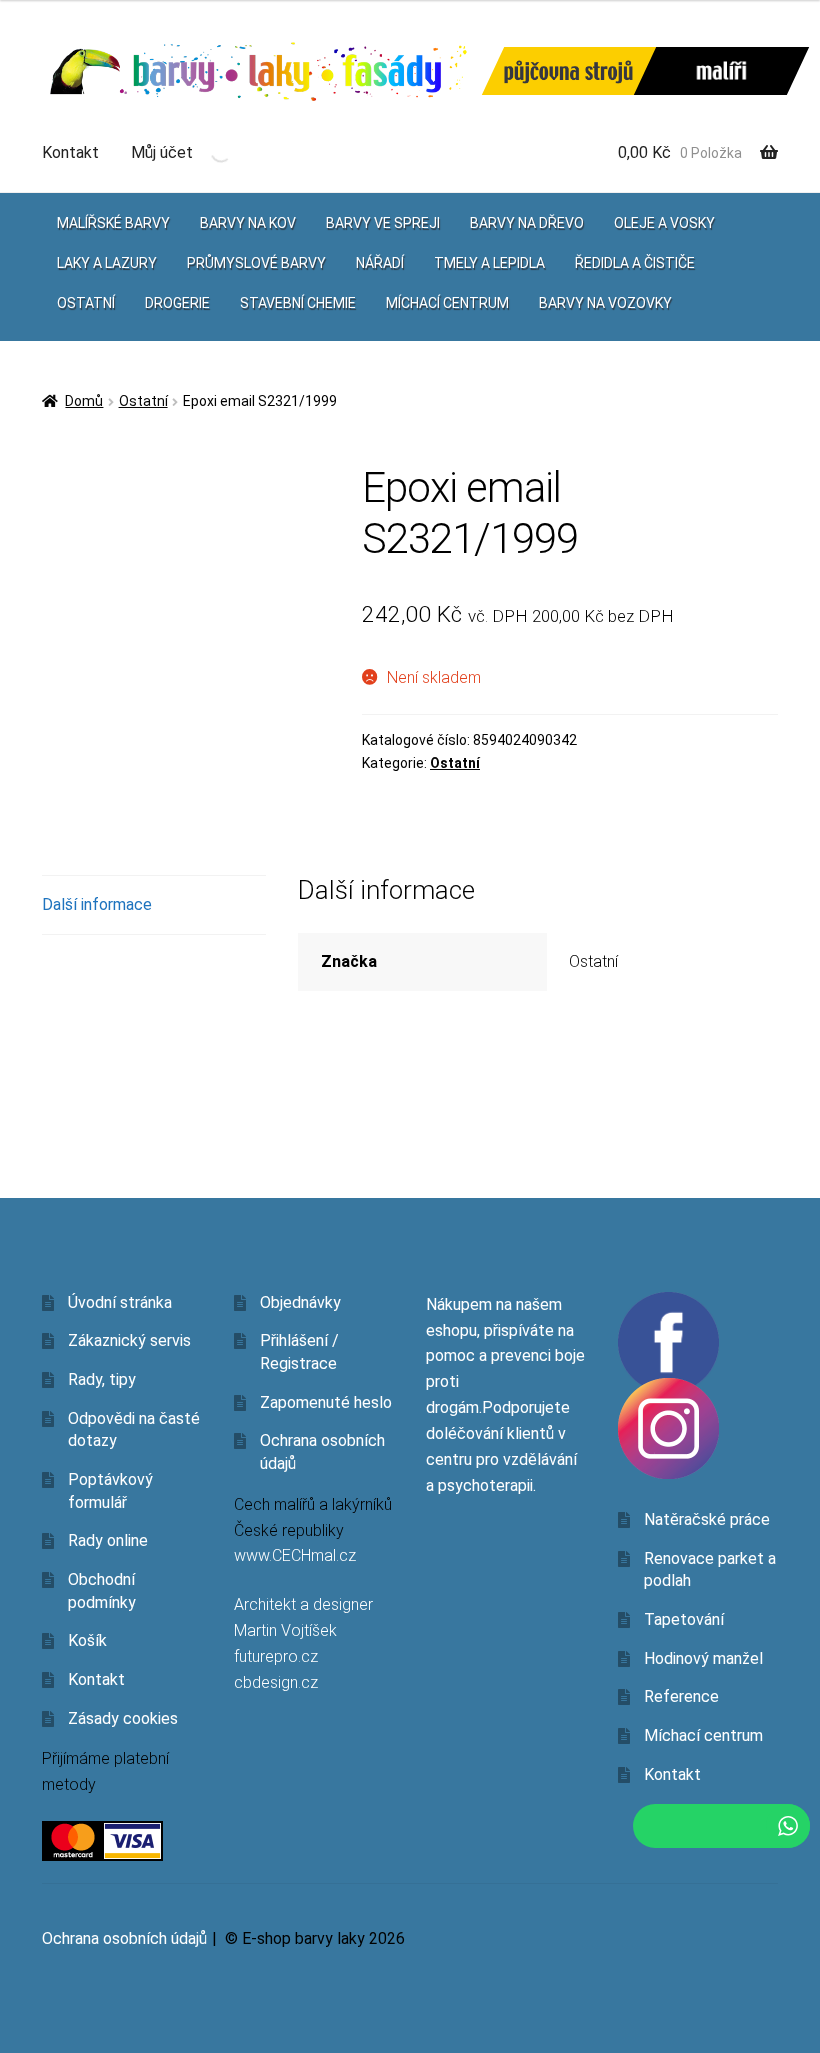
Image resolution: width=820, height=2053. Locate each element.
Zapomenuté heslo (326, 1402)
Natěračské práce (707, 1519)
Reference (681, 1696)
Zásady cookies (123, 1718)
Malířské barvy (113, 223)
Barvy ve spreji (383, 223)
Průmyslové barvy (256, 263)
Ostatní (86, 303)
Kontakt (70, 152)
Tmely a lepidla (489, 263)
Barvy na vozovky (605, 303)
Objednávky (300, 1302)
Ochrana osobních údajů (124, 1938)
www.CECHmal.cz (295, 1555)
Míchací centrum (447, 303)
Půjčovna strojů (568, 72)
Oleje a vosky (664, 223)
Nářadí (380, 263)
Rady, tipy (102, 1379)
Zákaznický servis (129, 1340)
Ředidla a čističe (635, 263)
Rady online (108, 1540)
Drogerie (177, 303)
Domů (84, 401)
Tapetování (684, 1619)
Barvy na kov (248, 223)
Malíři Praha (722, 70)
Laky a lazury (107, 263)
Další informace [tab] (97, 904)
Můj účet (162, 152)
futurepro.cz (276, 1656)
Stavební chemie (298, 303)
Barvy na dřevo (527, 223)
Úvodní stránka (120, 1302)
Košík (87, 1640)
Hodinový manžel (703, 1658)
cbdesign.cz (276, 1682)
